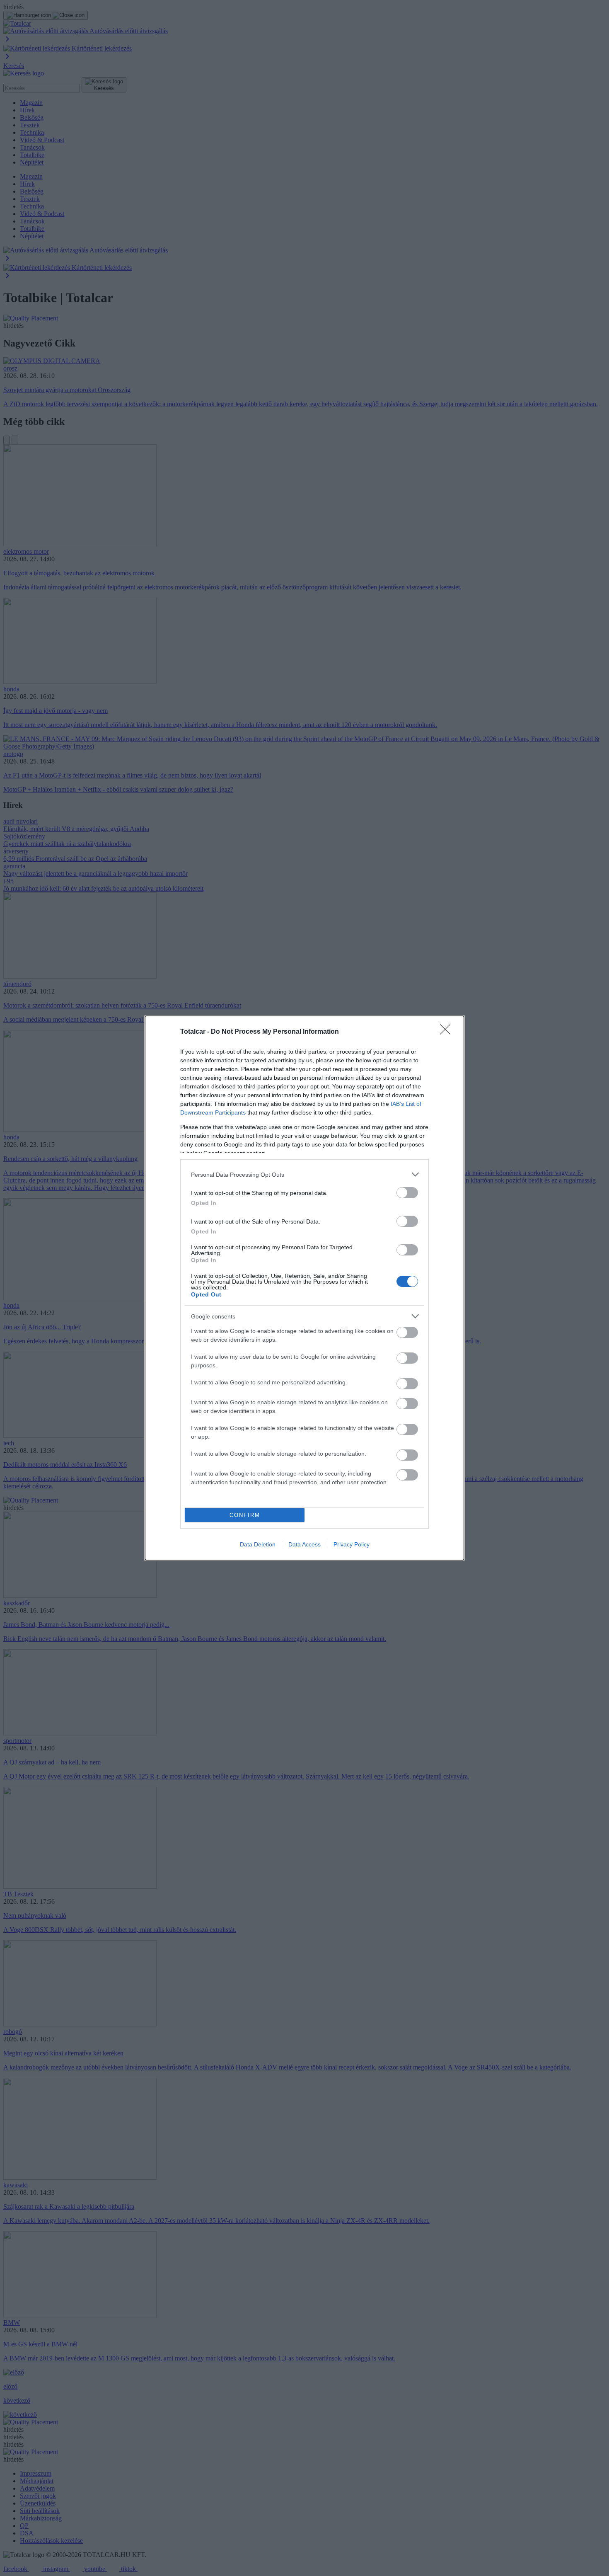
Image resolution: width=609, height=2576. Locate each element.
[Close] (448, 1032)
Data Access (304, 1544)
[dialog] (304, 1288)
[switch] (407, 1193)
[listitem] (304, 1174)
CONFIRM (245, 1515)
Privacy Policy (352, 1544)
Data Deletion (258, 1544)
